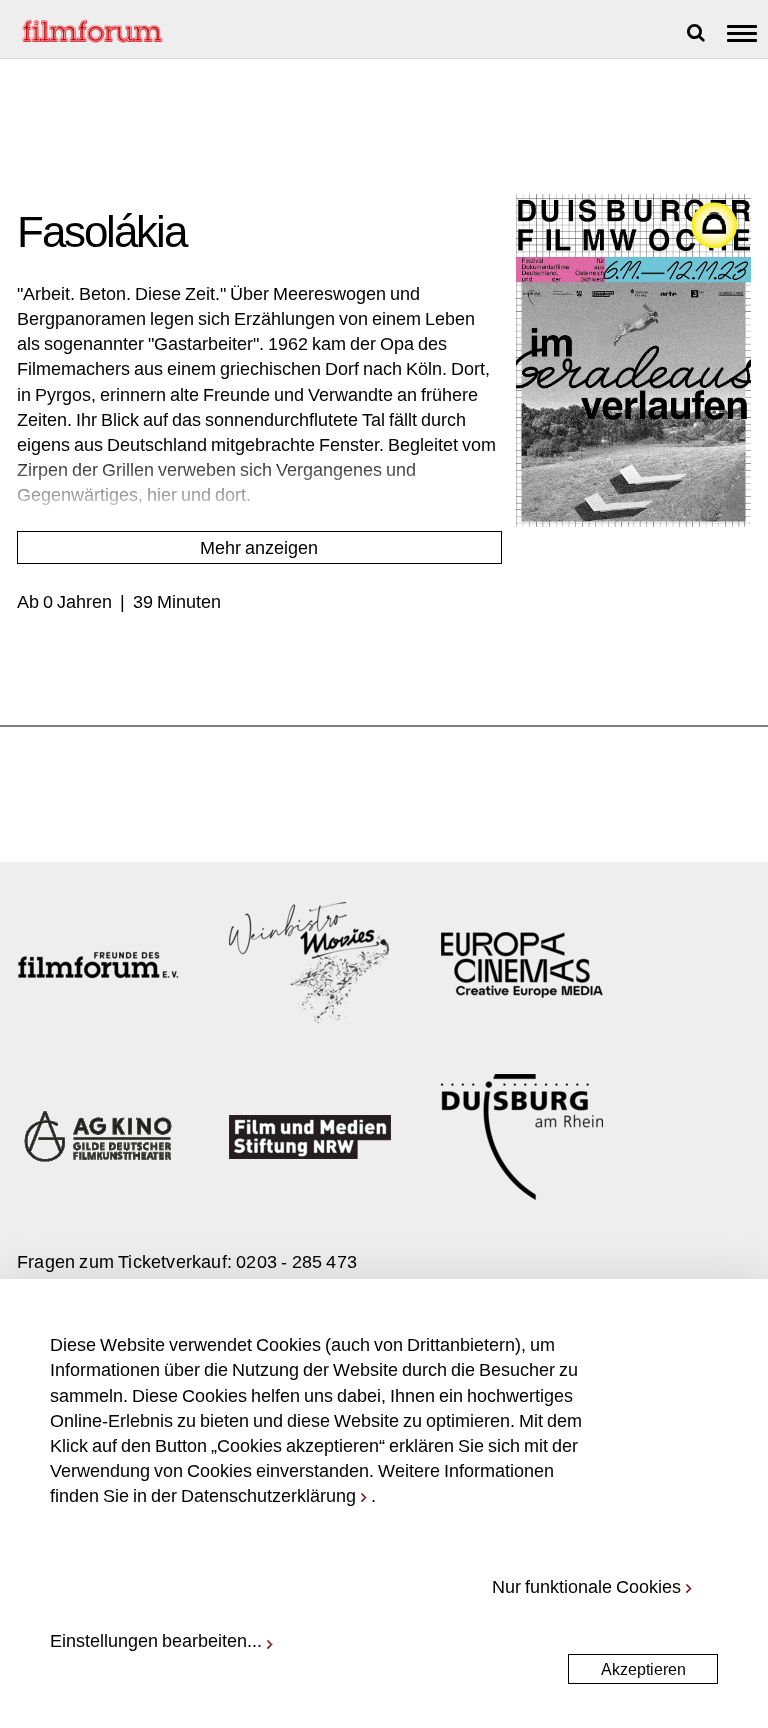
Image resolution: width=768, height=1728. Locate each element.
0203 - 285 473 (296, 1261)
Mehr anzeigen (259, 547)
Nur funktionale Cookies (586, 1586)
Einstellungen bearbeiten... (156, 1640)
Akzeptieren (643, 1668)
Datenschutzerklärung (268, 1495)
